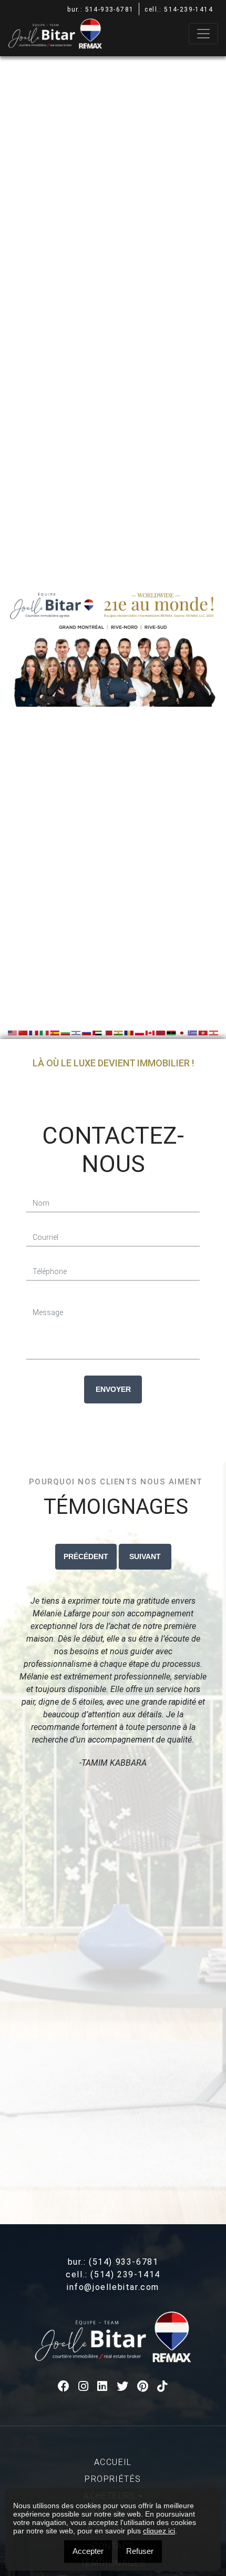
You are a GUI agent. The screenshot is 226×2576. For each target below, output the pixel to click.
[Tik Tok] (163, 2386)
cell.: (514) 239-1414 (113, 2274)
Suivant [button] (145, 1556)
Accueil (113, 2462)
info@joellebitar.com (113, 2287)
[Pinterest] (143, 2386)
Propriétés (113, 2479)
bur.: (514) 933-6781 (113, 2262)
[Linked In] (103, 2386)
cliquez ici (159, 2531)
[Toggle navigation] (203, 34)
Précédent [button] (86, 1556)
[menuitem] (113, 2462)
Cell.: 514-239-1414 (179, 9)
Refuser (140, 2551)
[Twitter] (123, 2386)
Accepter (88, 2551)
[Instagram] (84, 2386)
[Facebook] (64, 2386)
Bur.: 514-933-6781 (100, 9)
